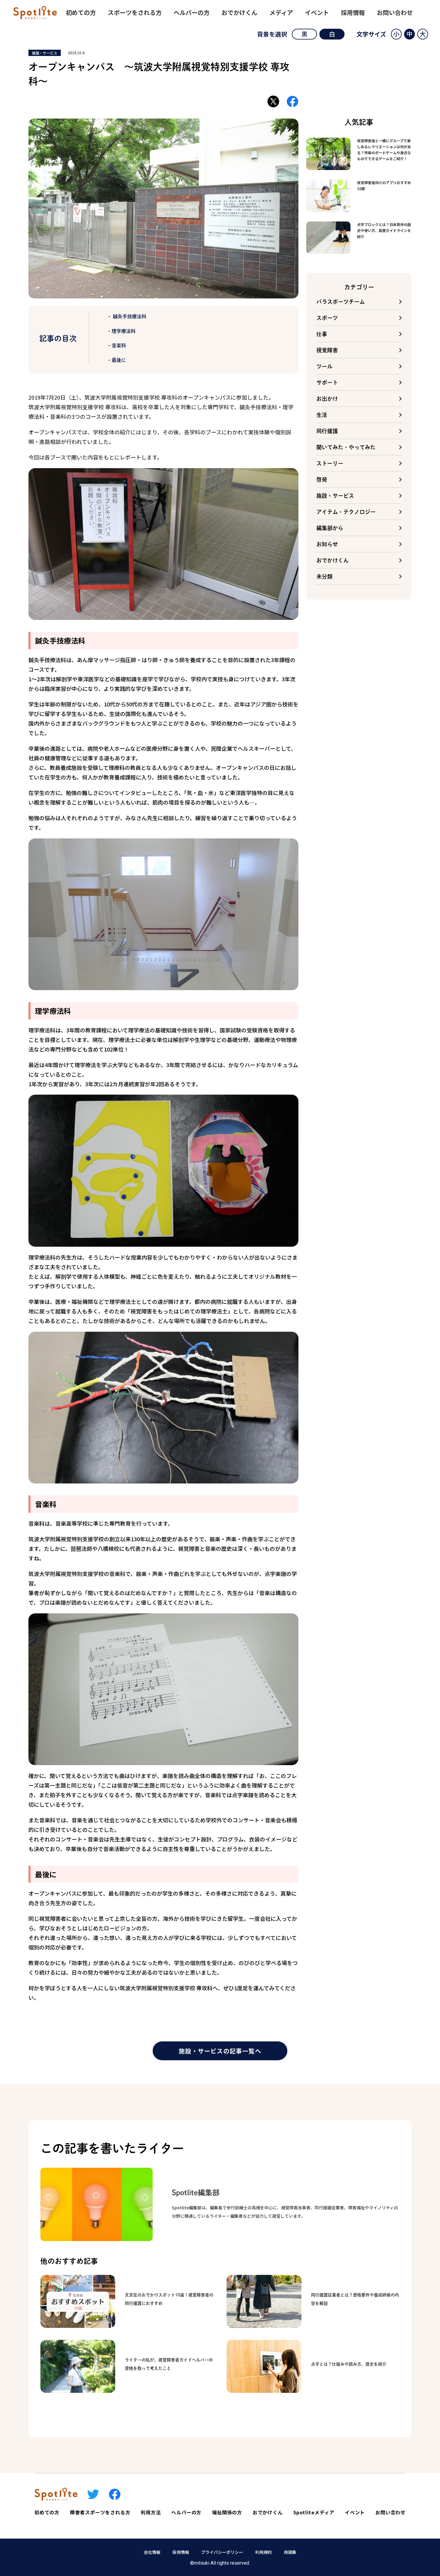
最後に (119, 360)
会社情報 (152, 2552)
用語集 (290, 2552)
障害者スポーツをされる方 (100, 2512)
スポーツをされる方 (135, 12)
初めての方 (81, 12)
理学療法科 (124, 331)
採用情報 (353, 12)
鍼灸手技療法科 (129, 316)
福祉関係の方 (227, 2512)
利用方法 (151, 2512)
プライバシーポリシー (222, 2552)
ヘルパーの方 (192, 12)
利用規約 (263, 2552)
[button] (396, 34)
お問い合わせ (395, 12)
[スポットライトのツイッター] (93, 2494)
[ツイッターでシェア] (273, 101)
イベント (317, 12)
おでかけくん (239, 12)
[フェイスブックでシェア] (292, 101)
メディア (281, 12)
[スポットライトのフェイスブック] (115, 2494)
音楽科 (119, 345)
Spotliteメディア (314, 2512)
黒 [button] (304, 34)
